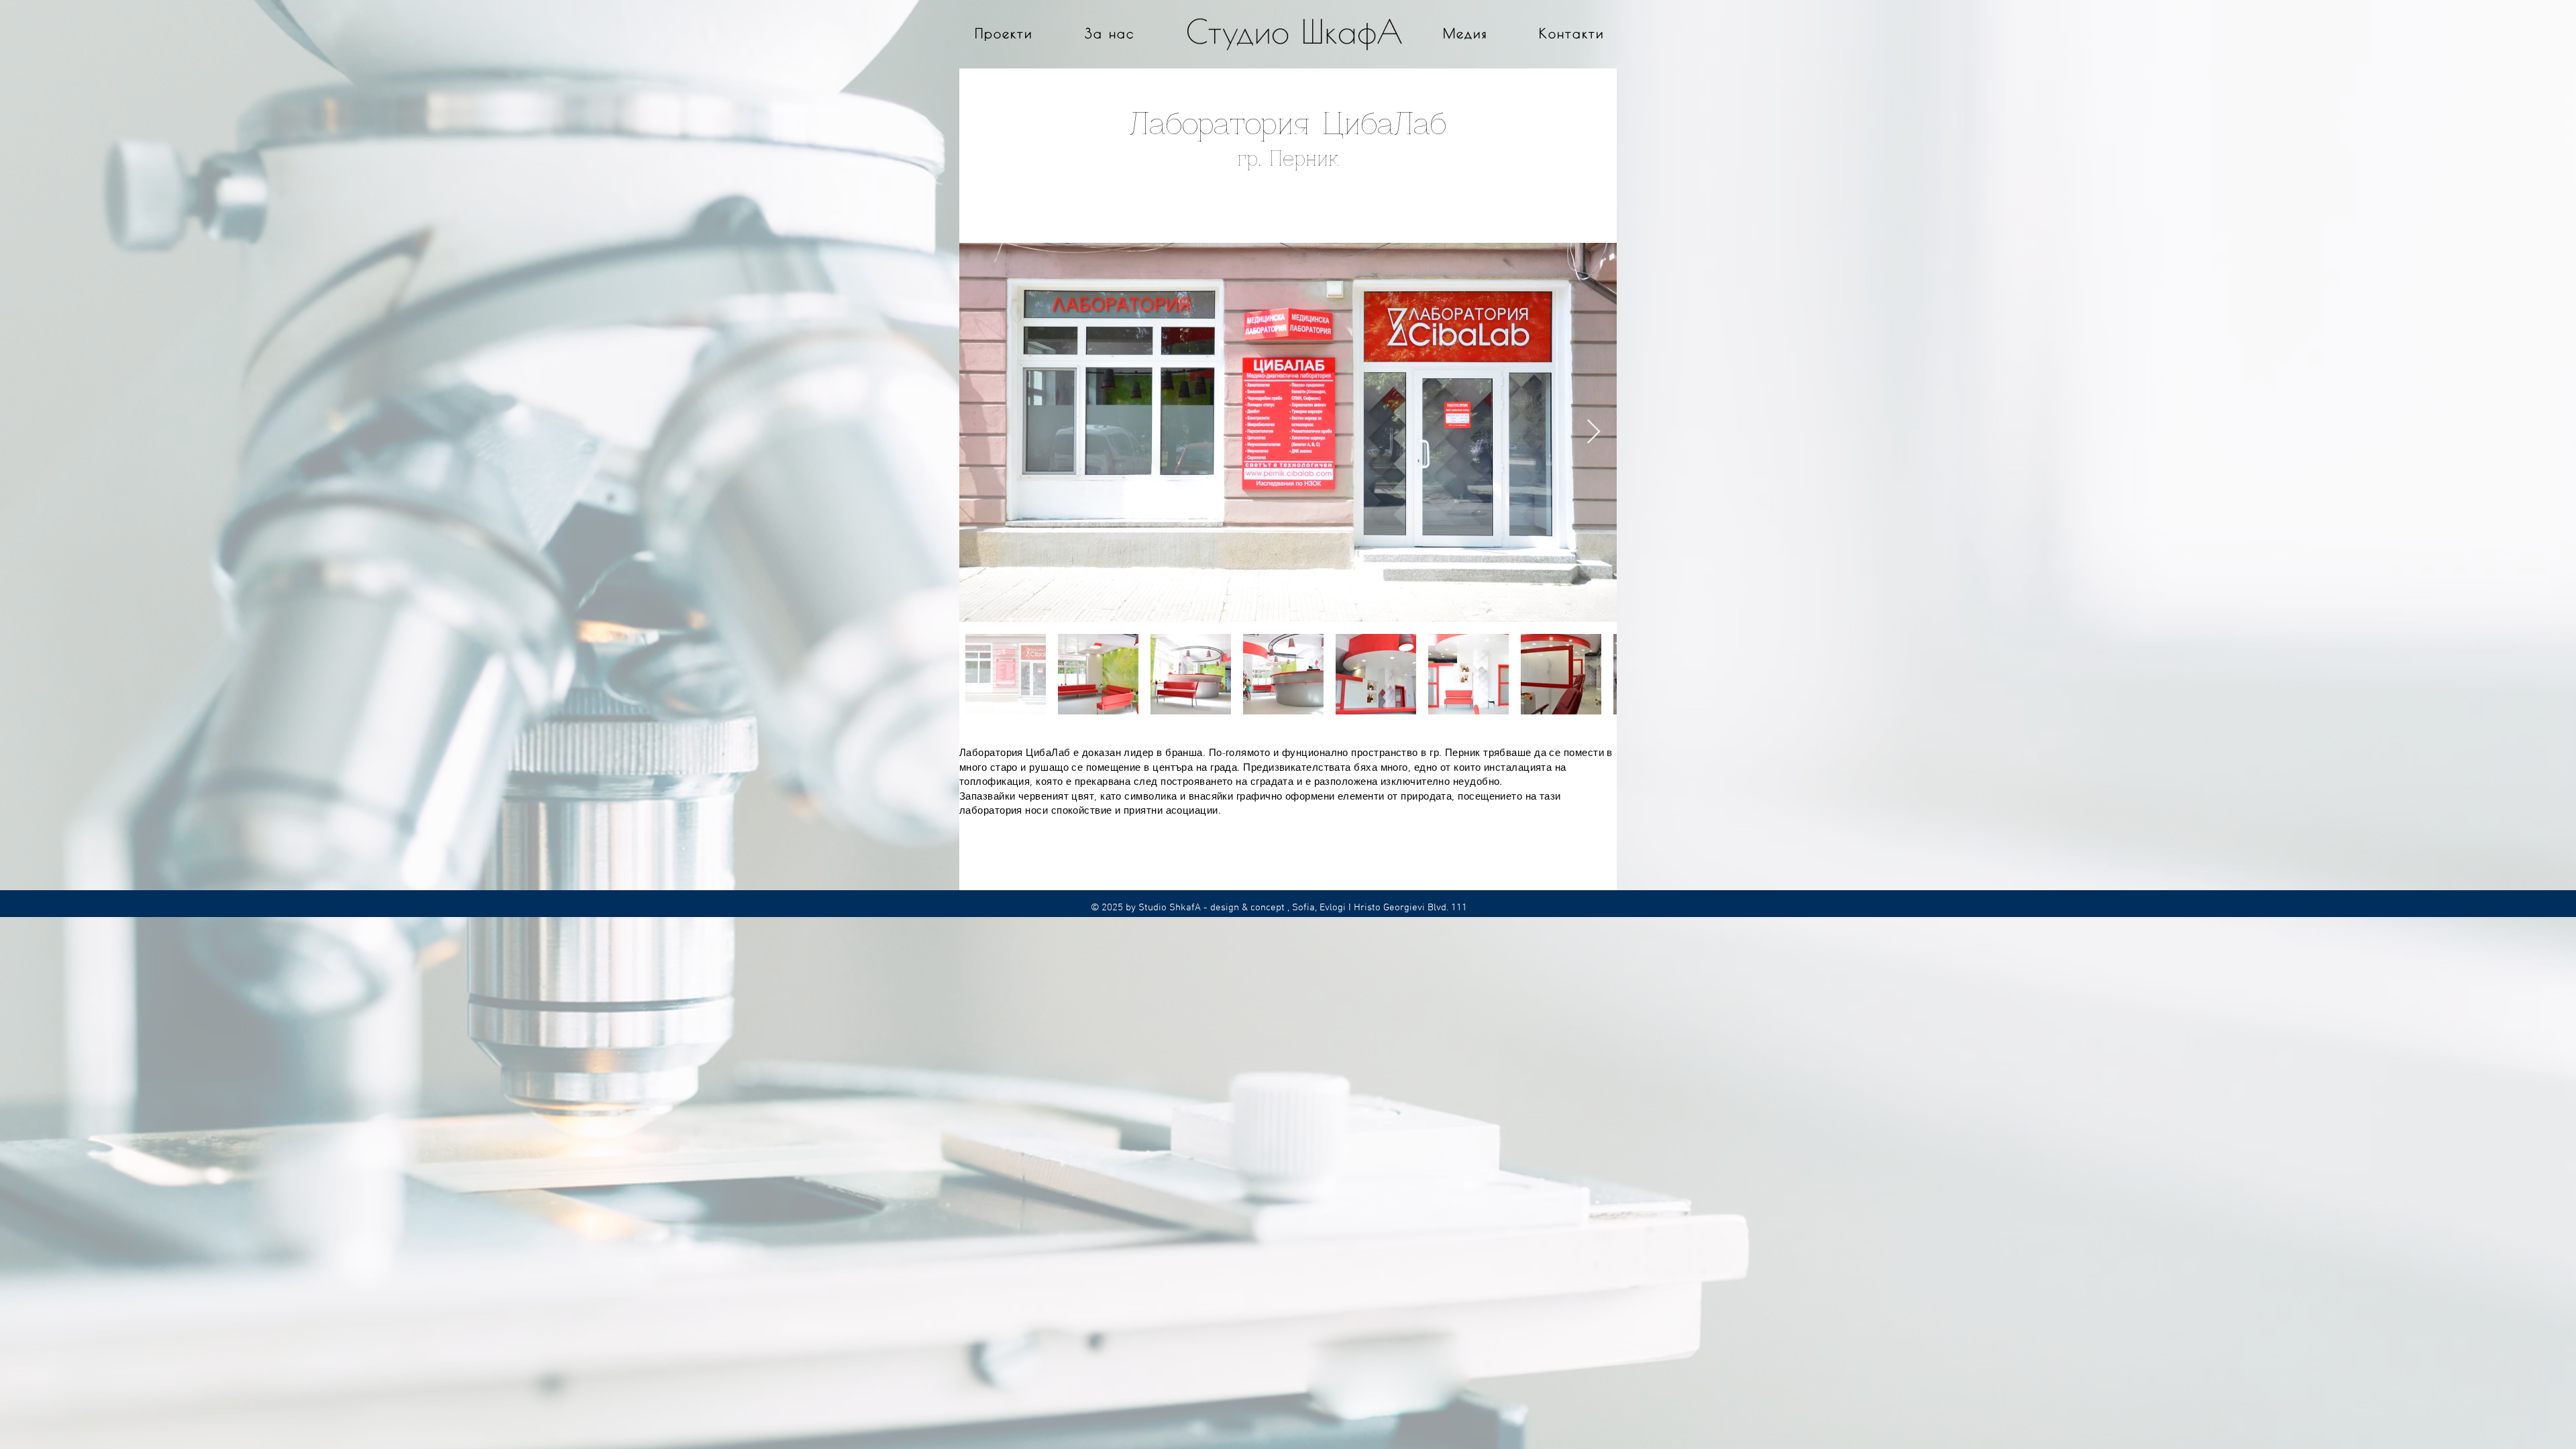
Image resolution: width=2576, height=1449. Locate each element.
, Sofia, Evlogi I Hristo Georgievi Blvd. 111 (1376, 908)
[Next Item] (1594, 432)
